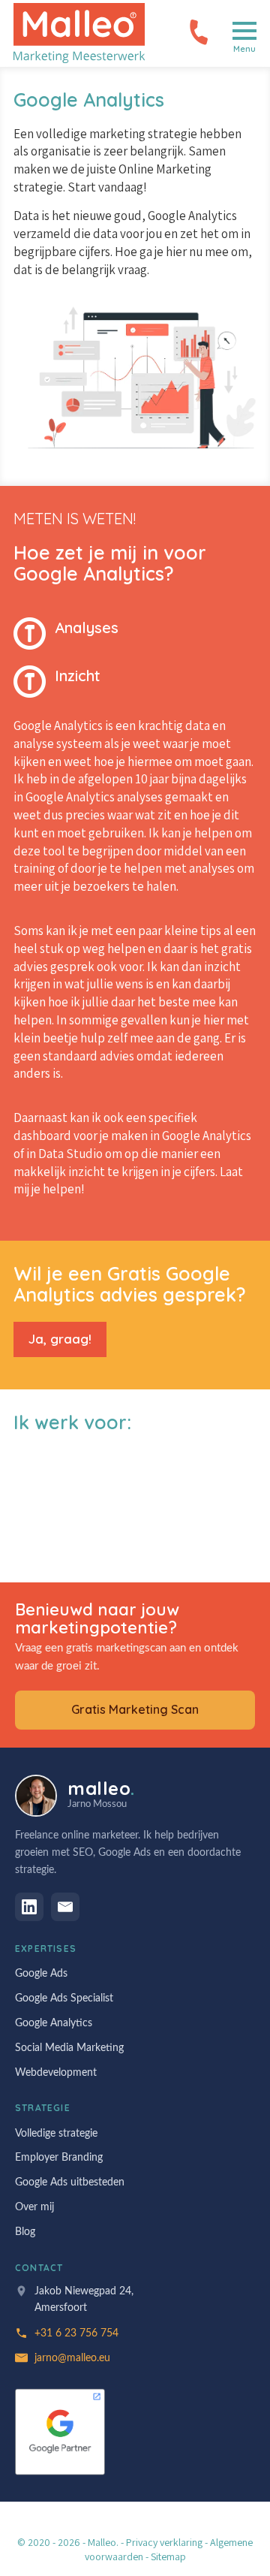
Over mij (34, 2207)
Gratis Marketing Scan (135, 1709)
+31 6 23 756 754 (199, 32)
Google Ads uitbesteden (70, 2182)
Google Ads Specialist (64, 1998)
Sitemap (168, 2556)
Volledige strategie (56, 2134)
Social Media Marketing (69, 2048)
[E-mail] (65, 1907)
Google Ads (41, 1974)
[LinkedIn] (29, 1907)
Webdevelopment (56, 2073)
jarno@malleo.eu (72, 2358)
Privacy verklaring (164, 2542)
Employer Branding (59, 2158)
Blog (25, 2232)
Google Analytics (54, 2023)
